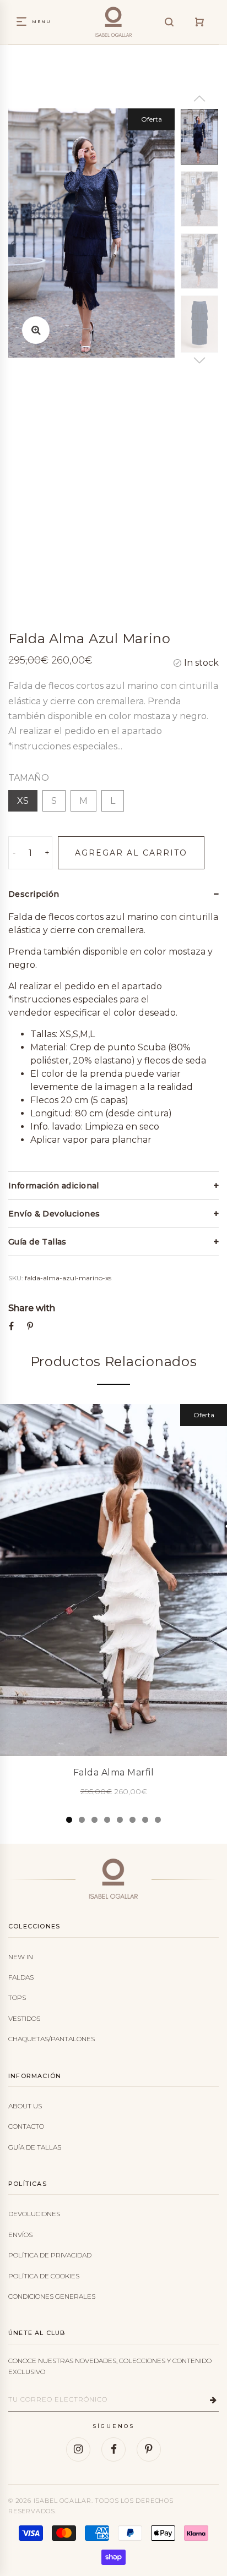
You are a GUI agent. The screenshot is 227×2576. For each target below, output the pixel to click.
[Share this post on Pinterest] (30, 1326)
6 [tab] (133, 1820)
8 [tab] (158, 1820)
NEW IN (21, 1957)
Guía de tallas (35, 2147)
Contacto (26, 2126)
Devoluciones (34, 2214)
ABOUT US (25, 2106)
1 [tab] (69, 1820)
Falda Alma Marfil (113, 1772)
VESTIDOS (24, 2018)
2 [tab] (82, 1820)
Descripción (34, 894)
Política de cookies (44, 2276)
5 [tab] (120, 1820)
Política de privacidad (50, 2255)
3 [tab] (94, 1820)
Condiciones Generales (52, 2296)
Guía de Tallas (37, 1242)
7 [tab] (145, 1820)
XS (23, 801)
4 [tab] (107, 1820)
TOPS (17, 1997)
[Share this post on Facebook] (11, 1326)
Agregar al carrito (131, 853)
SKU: (16, 1278)
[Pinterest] (149, 2449)
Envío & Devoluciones (54, 1214)
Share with (32, 1308)
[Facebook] (113, 2449)
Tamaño (29, 778)
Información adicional (54, 1186)
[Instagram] (78, 2449)
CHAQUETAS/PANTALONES (52, 2039)
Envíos (20, 2235)
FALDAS (21, 1977)
